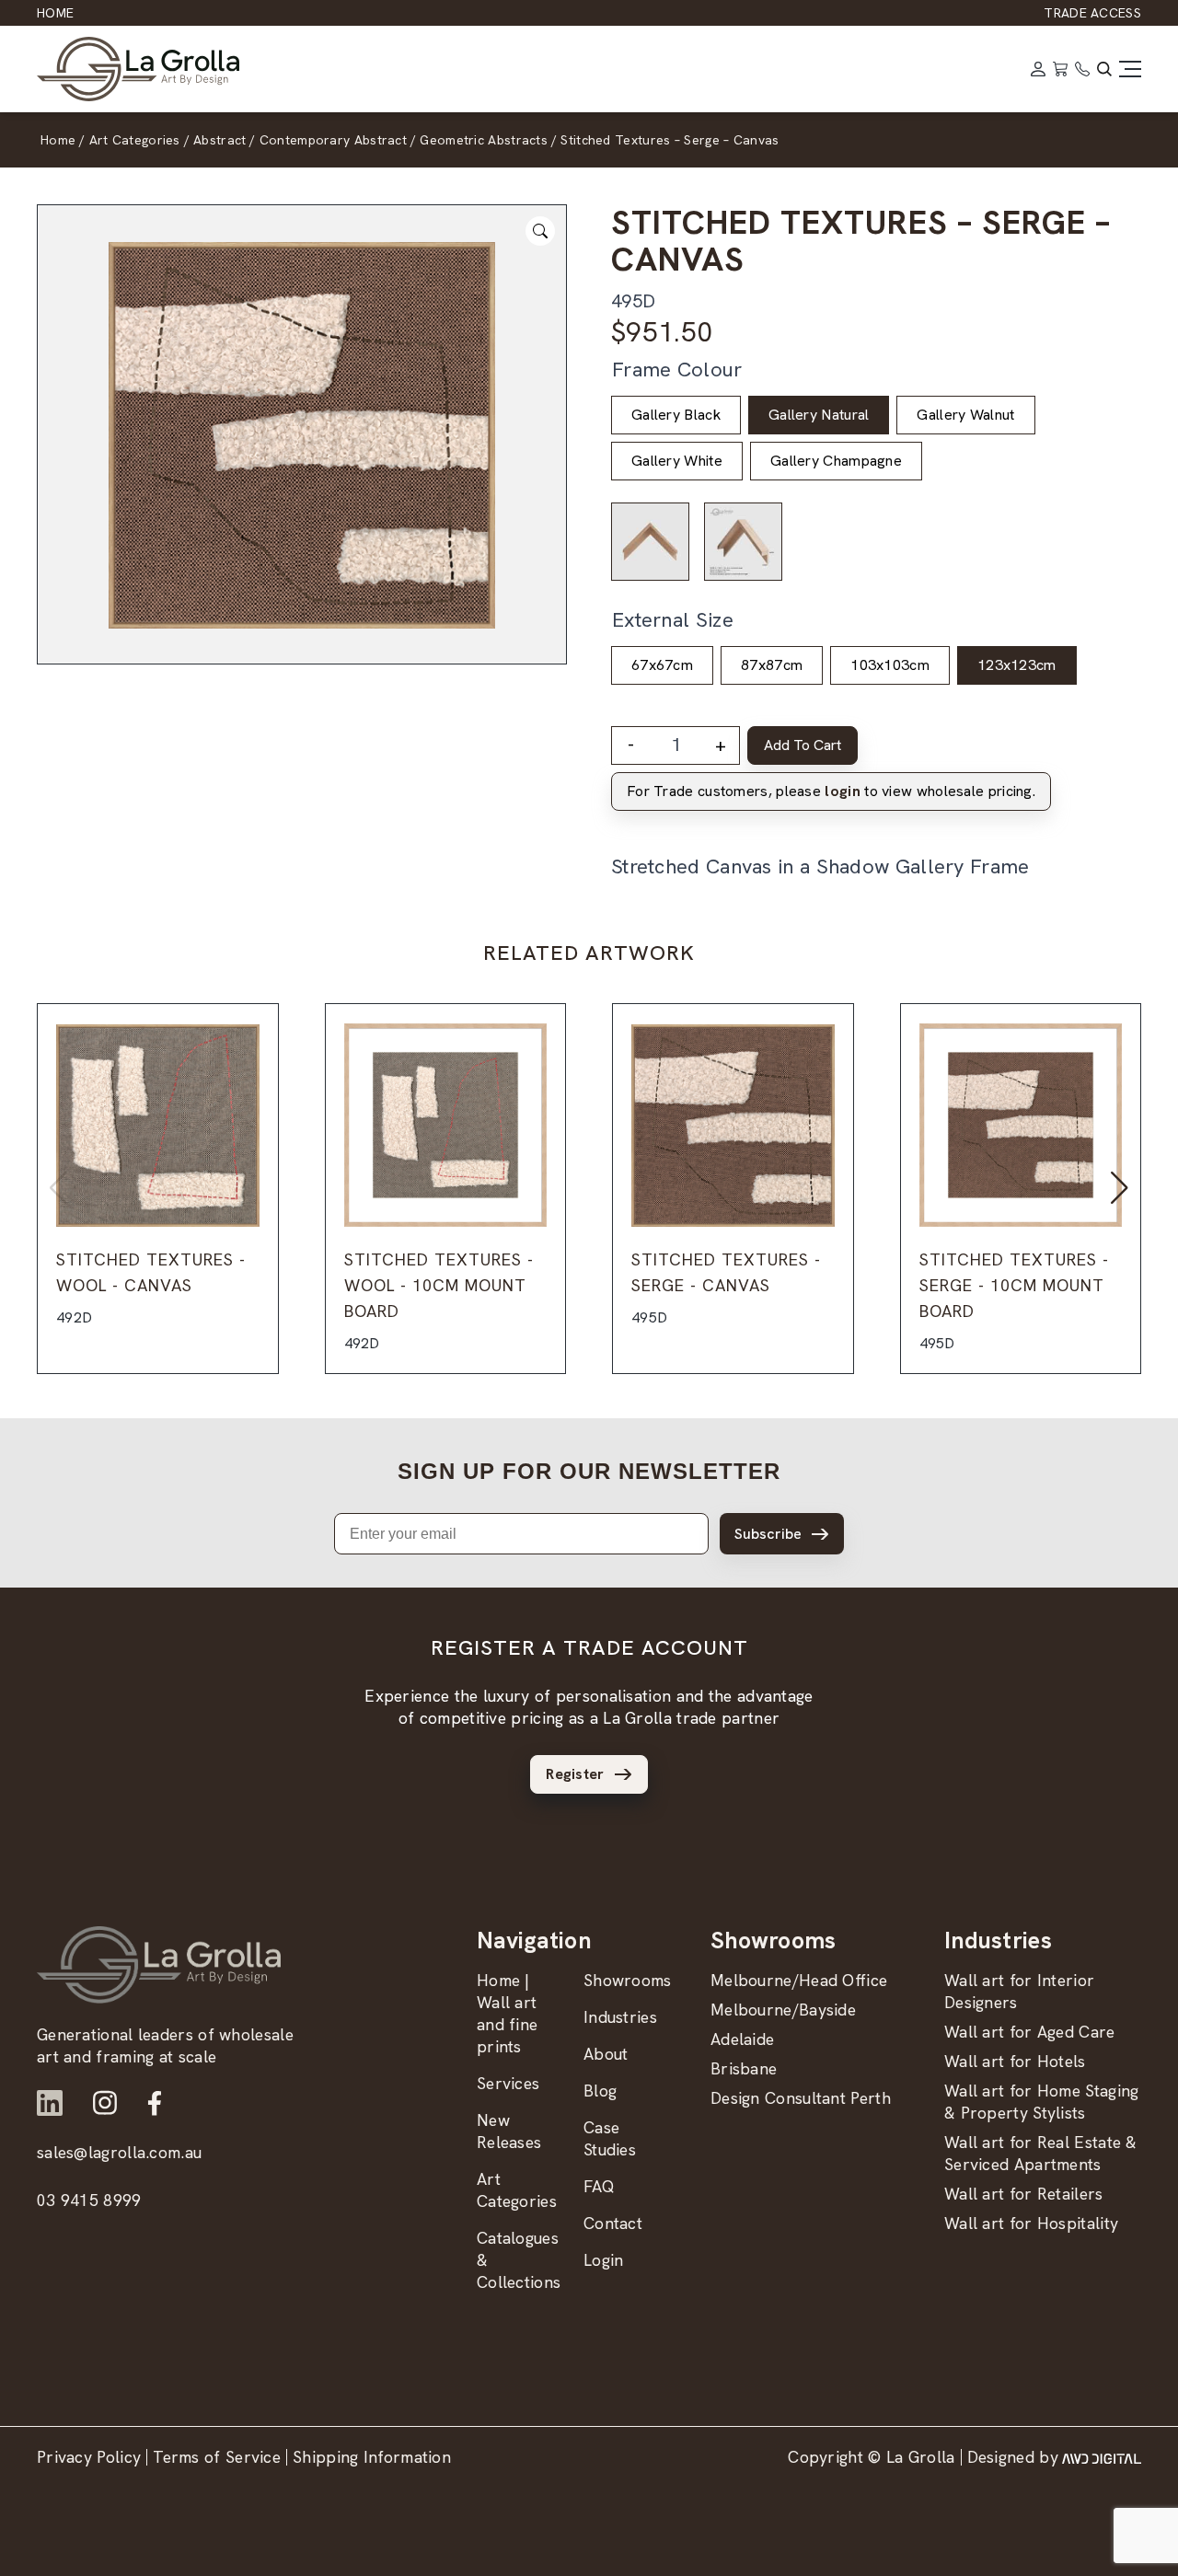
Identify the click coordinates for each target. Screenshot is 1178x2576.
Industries (620, 2017)
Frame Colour (677, 370)
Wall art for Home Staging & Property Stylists (1042, 2102)
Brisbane (744, 2068)
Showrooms (628, 1980)
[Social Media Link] (50, 2103)
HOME (55, 13)
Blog (600, 2091)
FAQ (599, 2186)
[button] (1120, 1188)
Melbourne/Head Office (799, 1980)
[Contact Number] (1082, 69)
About (606, 2054)
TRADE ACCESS (1092, 13)
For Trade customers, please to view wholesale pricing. (831, 791)
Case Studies (610, 2138)
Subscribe (768, 1534)
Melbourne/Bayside (783, 2010)
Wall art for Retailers (1024, 2194)
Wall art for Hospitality (1031, 2223)
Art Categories (517, 2190)
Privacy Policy (89, 2457)
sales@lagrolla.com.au (119, 2152)
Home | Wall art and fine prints (507, 2013)
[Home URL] (159, 1965)
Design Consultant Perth (801, 2098)
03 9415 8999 (89, 2200)
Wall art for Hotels (1015, 2061)
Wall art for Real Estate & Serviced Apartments (1041, 2153)
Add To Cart (803, 745)
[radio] (676, 415)
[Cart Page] (1060, 69)
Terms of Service (217, 2457)
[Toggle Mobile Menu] (1130, 69)
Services (508, 2083)
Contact (613, 2223)
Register (575, 1774)
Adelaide (742, 2039)
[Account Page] (1038, 69)
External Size (673, 620)
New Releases (509, 2131)
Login (604, 2260)
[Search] (1104, 69)
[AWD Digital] (1102, 2457)
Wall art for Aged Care (1030, 2032)
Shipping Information (372, 2457)
